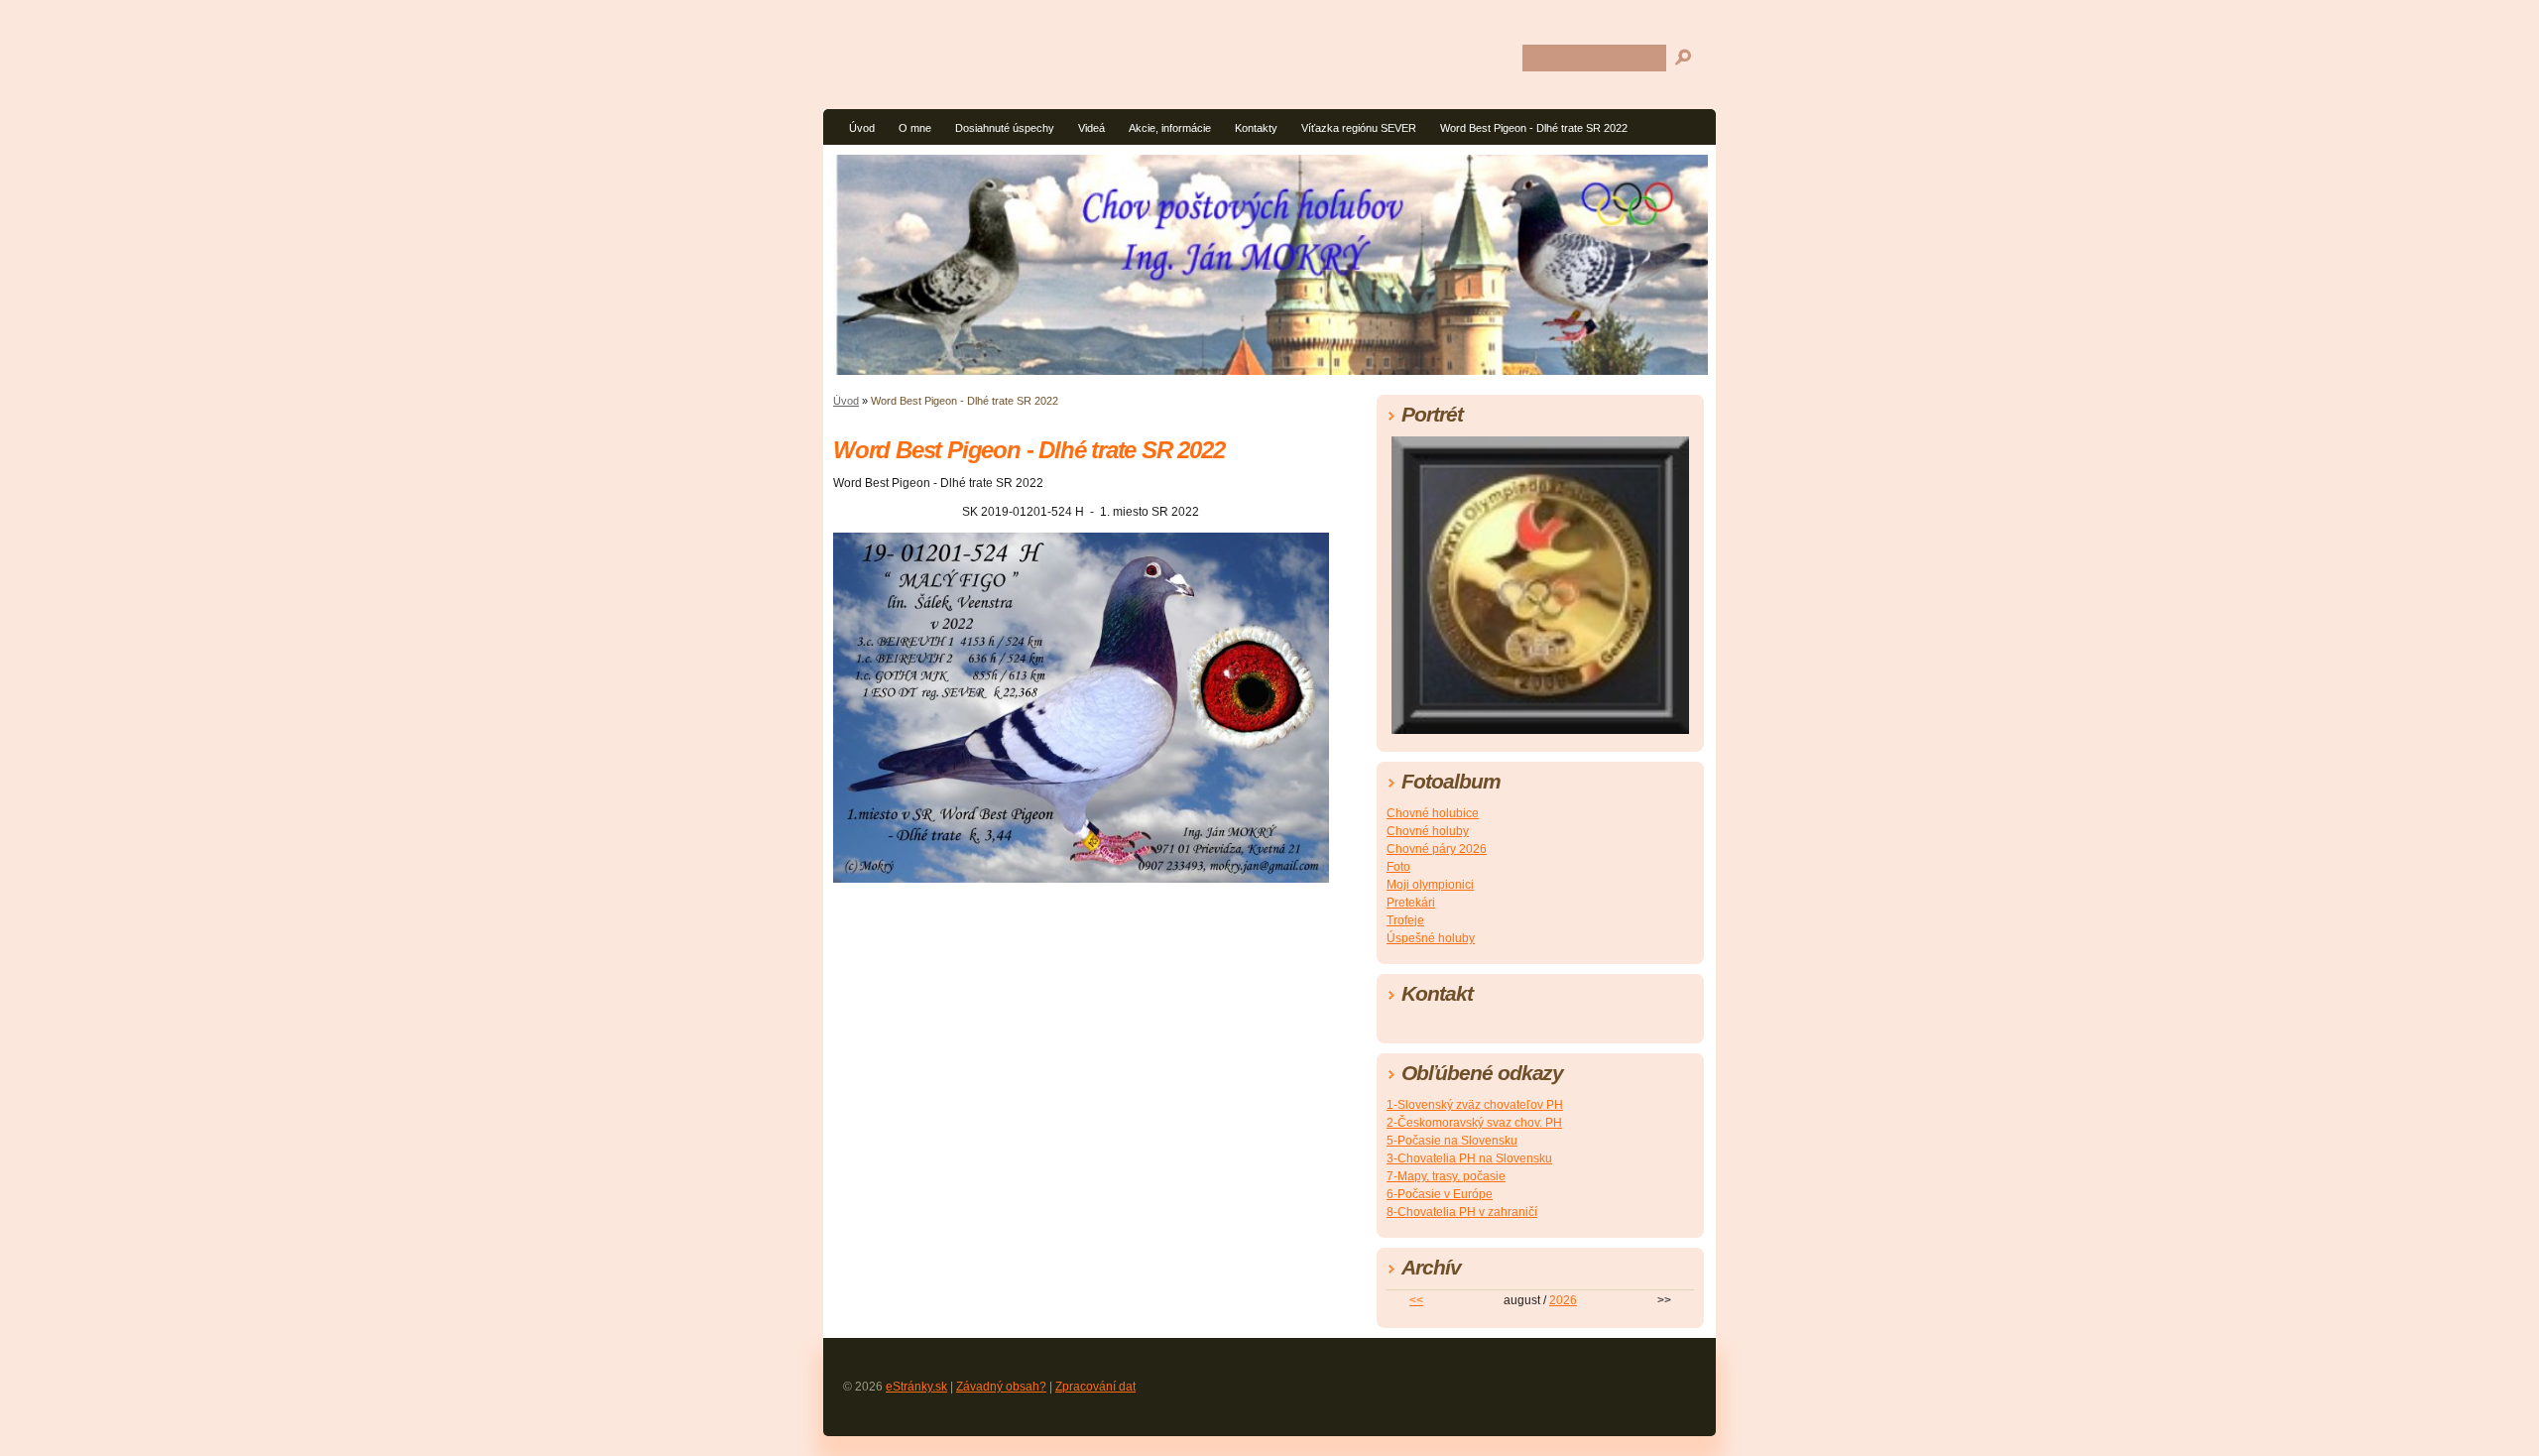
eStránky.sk (916, 1387)
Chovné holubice (1433, 813)
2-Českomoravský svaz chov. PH (1474, 1123)
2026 (1563, 1300)
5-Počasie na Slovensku (1452, 1141)
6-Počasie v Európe (1440, 1194)
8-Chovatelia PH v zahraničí (1462, 1212)
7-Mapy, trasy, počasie (1446, 1176)
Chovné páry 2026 (1437, 849)
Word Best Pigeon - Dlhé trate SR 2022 (1534, 128)
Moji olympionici (1430, 885)
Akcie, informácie (1170, 128)
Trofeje (1405, 920)
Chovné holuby (1428, 831)
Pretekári (1411, 903)
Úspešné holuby (1431, 938)
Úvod (862, 128)
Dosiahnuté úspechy (1005, 128)
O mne (915, 128)
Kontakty (1256, 128)
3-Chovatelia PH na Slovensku (1469, 1158)
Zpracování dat (1095, 1387)
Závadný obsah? (1001, 1387)
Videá (1091, 128)
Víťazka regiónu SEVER (1359, 128)
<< (1416, 1300)
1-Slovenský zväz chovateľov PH (1475, 1105)
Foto (1398, 867)
